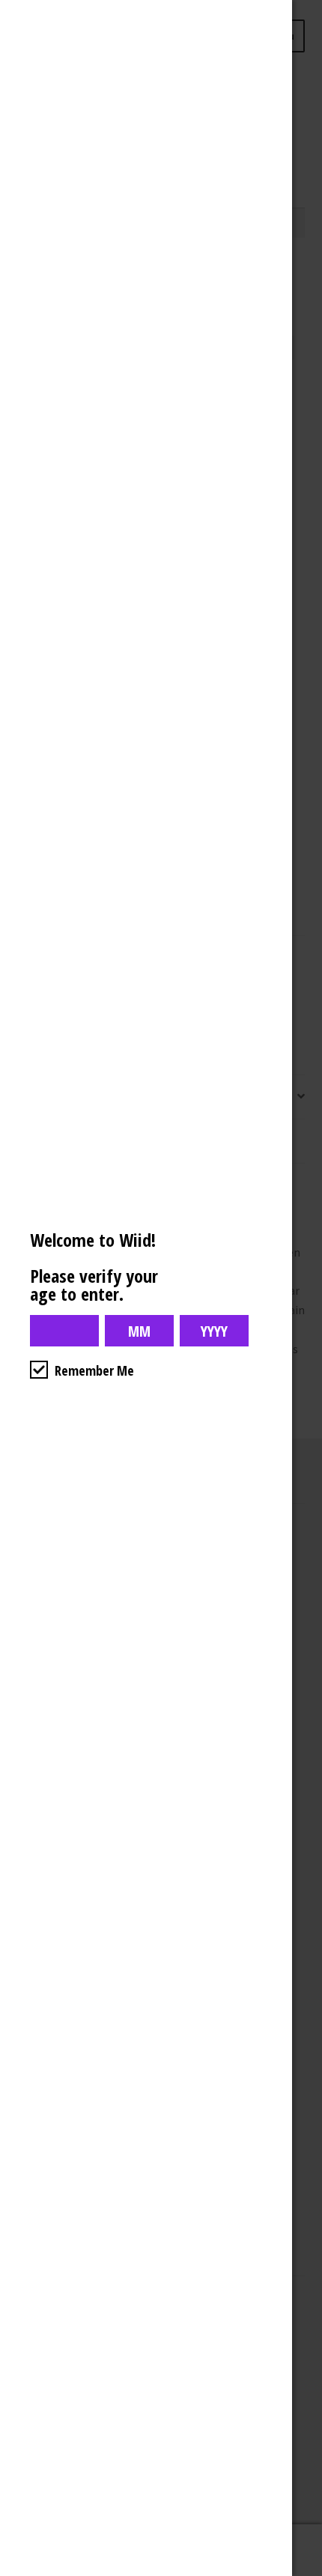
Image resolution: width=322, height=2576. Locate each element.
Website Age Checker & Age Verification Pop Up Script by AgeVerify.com (303, 2572)
